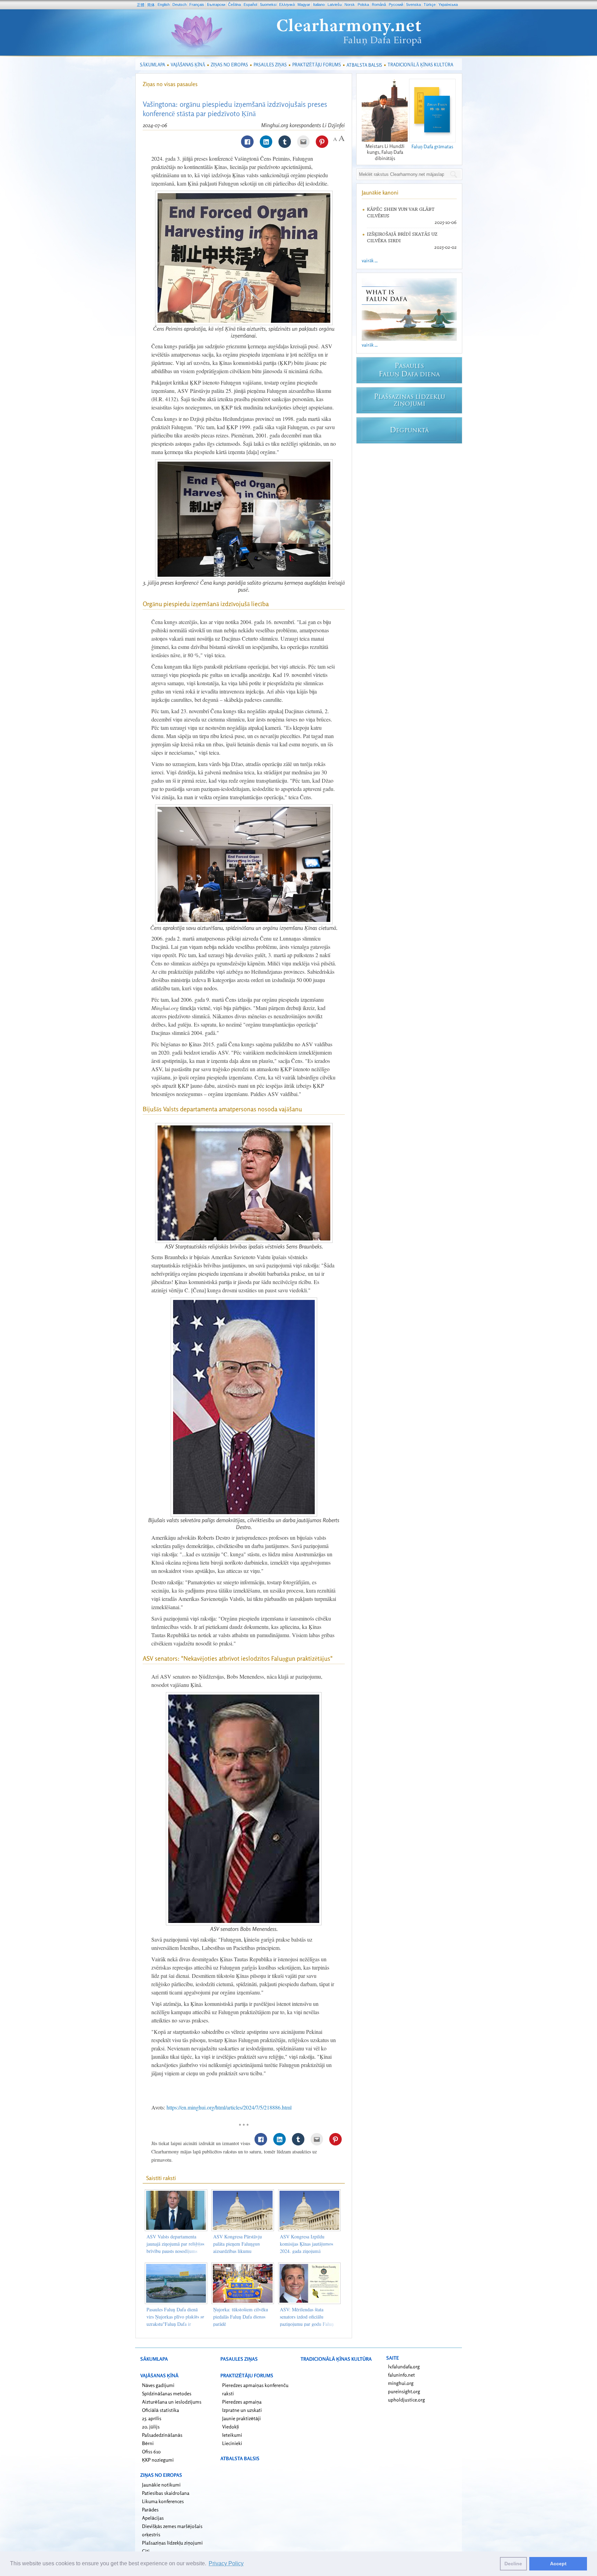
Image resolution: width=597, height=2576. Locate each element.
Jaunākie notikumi (161, 2485)
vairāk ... (370, 260)
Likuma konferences (163, 2501)
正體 (141, 5)
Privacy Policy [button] (226, 2563)
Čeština (234, 4)
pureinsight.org (404, 2391)
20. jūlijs (151, 2427)
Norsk (350, 4)
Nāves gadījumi (158, 2385)
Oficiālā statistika (160, 2410)
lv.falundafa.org (404, 2366)
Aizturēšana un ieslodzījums (172, 2402)
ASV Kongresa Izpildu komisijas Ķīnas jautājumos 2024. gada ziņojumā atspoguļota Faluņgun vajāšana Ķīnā (306, 2251)
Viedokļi (231, 2427)
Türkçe (430, 4)
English (164, 4)
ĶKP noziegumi (158, 2460)
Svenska (413, 4)
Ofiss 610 (151, 2451)
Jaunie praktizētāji (241, 2418)
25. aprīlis (152, 2418)
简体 (151, 5)
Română (379, 4)
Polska (363, 4)
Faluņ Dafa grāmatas (432, 146)
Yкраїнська (448, 4)
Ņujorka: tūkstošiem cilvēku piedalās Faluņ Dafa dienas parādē (241, 2317)
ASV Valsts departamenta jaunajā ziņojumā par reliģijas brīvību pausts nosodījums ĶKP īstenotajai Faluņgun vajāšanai (175, 2251)
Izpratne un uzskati (242, 2410)
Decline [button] (513, 2564)
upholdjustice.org (406, 2400)
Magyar (304, 4)
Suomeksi (268, 4)
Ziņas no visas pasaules (170, 84)
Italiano (319, 4)
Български (216, 4)
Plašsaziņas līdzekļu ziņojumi (172, 2543)
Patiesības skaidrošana (166, 2493)
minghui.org (401, 2383)
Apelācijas (153, 2518)
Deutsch (179, 4)
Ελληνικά (287, 4)
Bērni (148, 2443)
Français (197, 4)
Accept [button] (558, 2564)
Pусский (396, 4)
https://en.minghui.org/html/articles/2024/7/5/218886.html (229, 2107)
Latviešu (335, 4)
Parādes (150, 2509)
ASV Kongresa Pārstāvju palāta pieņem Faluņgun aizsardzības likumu (238, 2244)
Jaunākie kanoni (380, 192)
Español (250, 4)
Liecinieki (232, 2443)
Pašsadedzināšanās (162, 2435)
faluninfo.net (401, 2375)
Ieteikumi (232, 2435)
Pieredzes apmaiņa (242, 2402)
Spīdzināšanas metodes (167, 2393)
